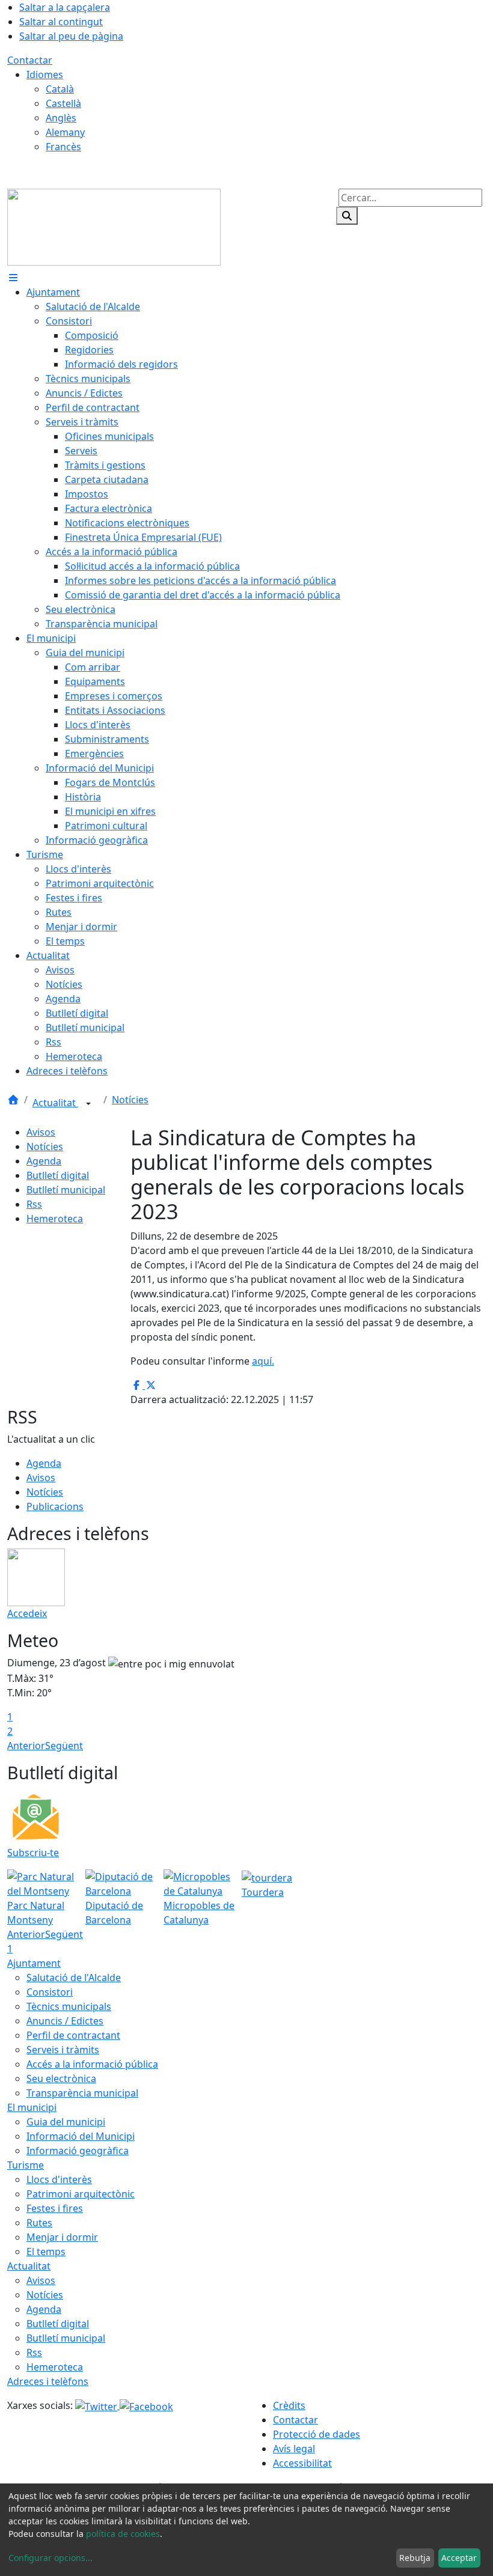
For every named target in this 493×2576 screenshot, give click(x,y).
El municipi (32, 2107)
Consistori (50, 1992)
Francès (63, 147)
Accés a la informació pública (92, 2064)
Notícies (130, 1100)
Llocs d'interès (59, 2179)
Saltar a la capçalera (65, 7)
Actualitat (55, 1103)
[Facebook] (146, 2405)
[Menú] (13, 278)
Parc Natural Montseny (36, 1913)
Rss (34, 1204)
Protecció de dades (317, 2434)
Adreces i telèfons (48, 2381)
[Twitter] (97, 2405)
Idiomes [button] (45, 75)
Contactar (30, 60)
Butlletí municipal (66, 1190)
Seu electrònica (61, 2078)
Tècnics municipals (69, 2006)
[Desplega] (88, 1104)
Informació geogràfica (78, 2151)
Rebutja (415, 2558)
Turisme (26, 2165)
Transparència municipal (82, 2093)
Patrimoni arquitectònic (81, 2194)
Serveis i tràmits (63, 2050)
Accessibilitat (302, 2463)
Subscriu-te (33, 1853)
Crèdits (289, 2405)
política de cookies (123, 2534)
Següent (64, 1746)
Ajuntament (34, 1963)
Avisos (41, 1132)
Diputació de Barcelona (114, 1913)
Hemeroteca (55, 1219)
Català (60, 89)
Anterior (26, 1746)
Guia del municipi (66, 2122)
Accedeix (27, 1613)
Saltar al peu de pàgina (71, 36)
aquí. (263, 1361)
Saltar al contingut (61, 22)
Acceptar (459, 2558)
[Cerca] (347, 216)
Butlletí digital (58, 1175)
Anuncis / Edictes (65, 2021)
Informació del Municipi (81, 2136)
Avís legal (294, 2449)
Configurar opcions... (51, 2558)
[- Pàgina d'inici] (114, 226)
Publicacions (55, 1506)
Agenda (44, 1161)
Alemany (65, 132)
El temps (46, 2252)
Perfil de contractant (73, 2035)
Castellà (63, 103)
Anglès (61, 118)
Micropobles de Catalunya (199, 1913)
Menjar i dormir (62, 2237)
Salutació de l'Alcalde (74, 1978)
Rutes (39, 2223)
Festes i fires (55, 2208)
